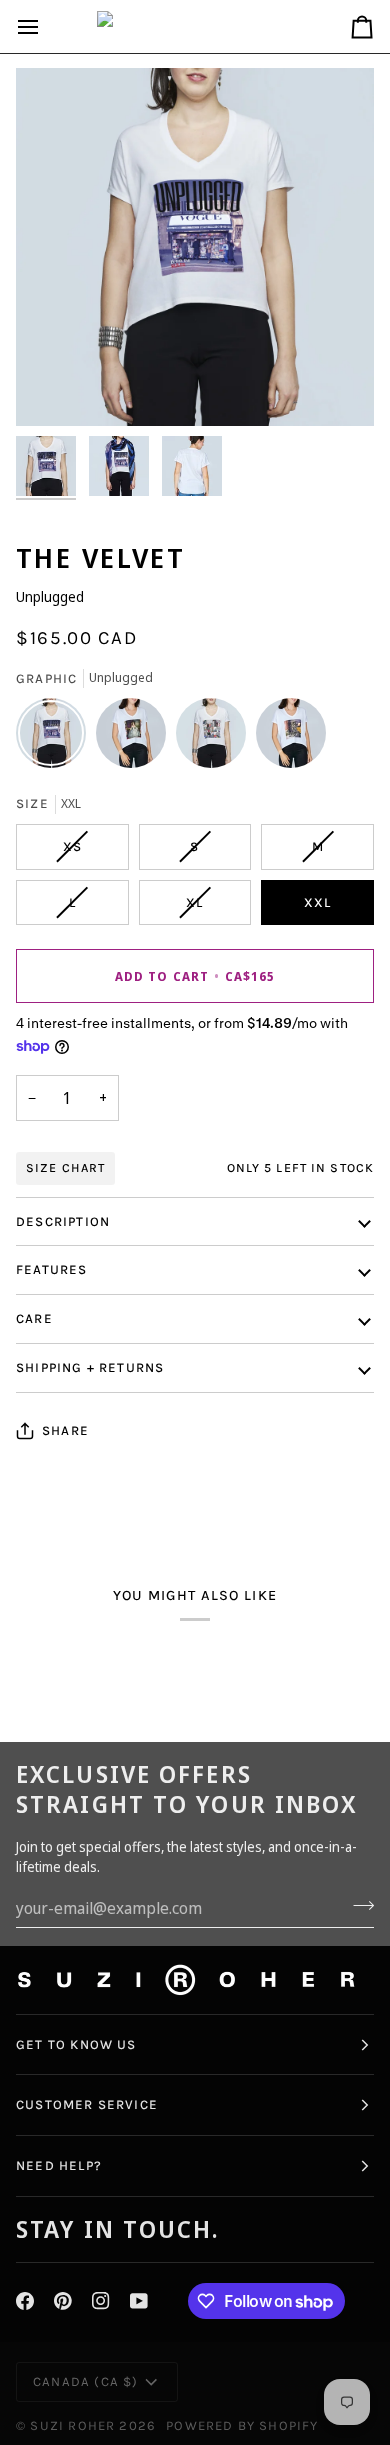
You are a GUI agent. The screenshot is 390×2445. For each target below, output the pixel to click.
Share (65, 1430)
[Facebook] (25, 2301)
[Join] (357, 1906)
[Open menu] (46, 26)
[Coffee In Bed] (291, 738)
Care (34, 1318)
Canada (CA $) (85, 2381)
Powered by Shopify (242, 2425)
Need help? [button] (59, 2165)
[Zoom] (53, 388)
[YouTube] (139, 2301)
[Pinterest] (63, 2301)
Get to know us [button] (76, 2044)
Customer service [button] (87, 2104)
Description (63, 1221)
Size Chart (65, 1168)
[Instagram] (101, 2301)
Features (52, 1269)
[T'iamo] (216, 738)
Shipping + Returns (90, 1367)
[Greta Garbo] (136, 738)
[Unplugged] (56, 738)
